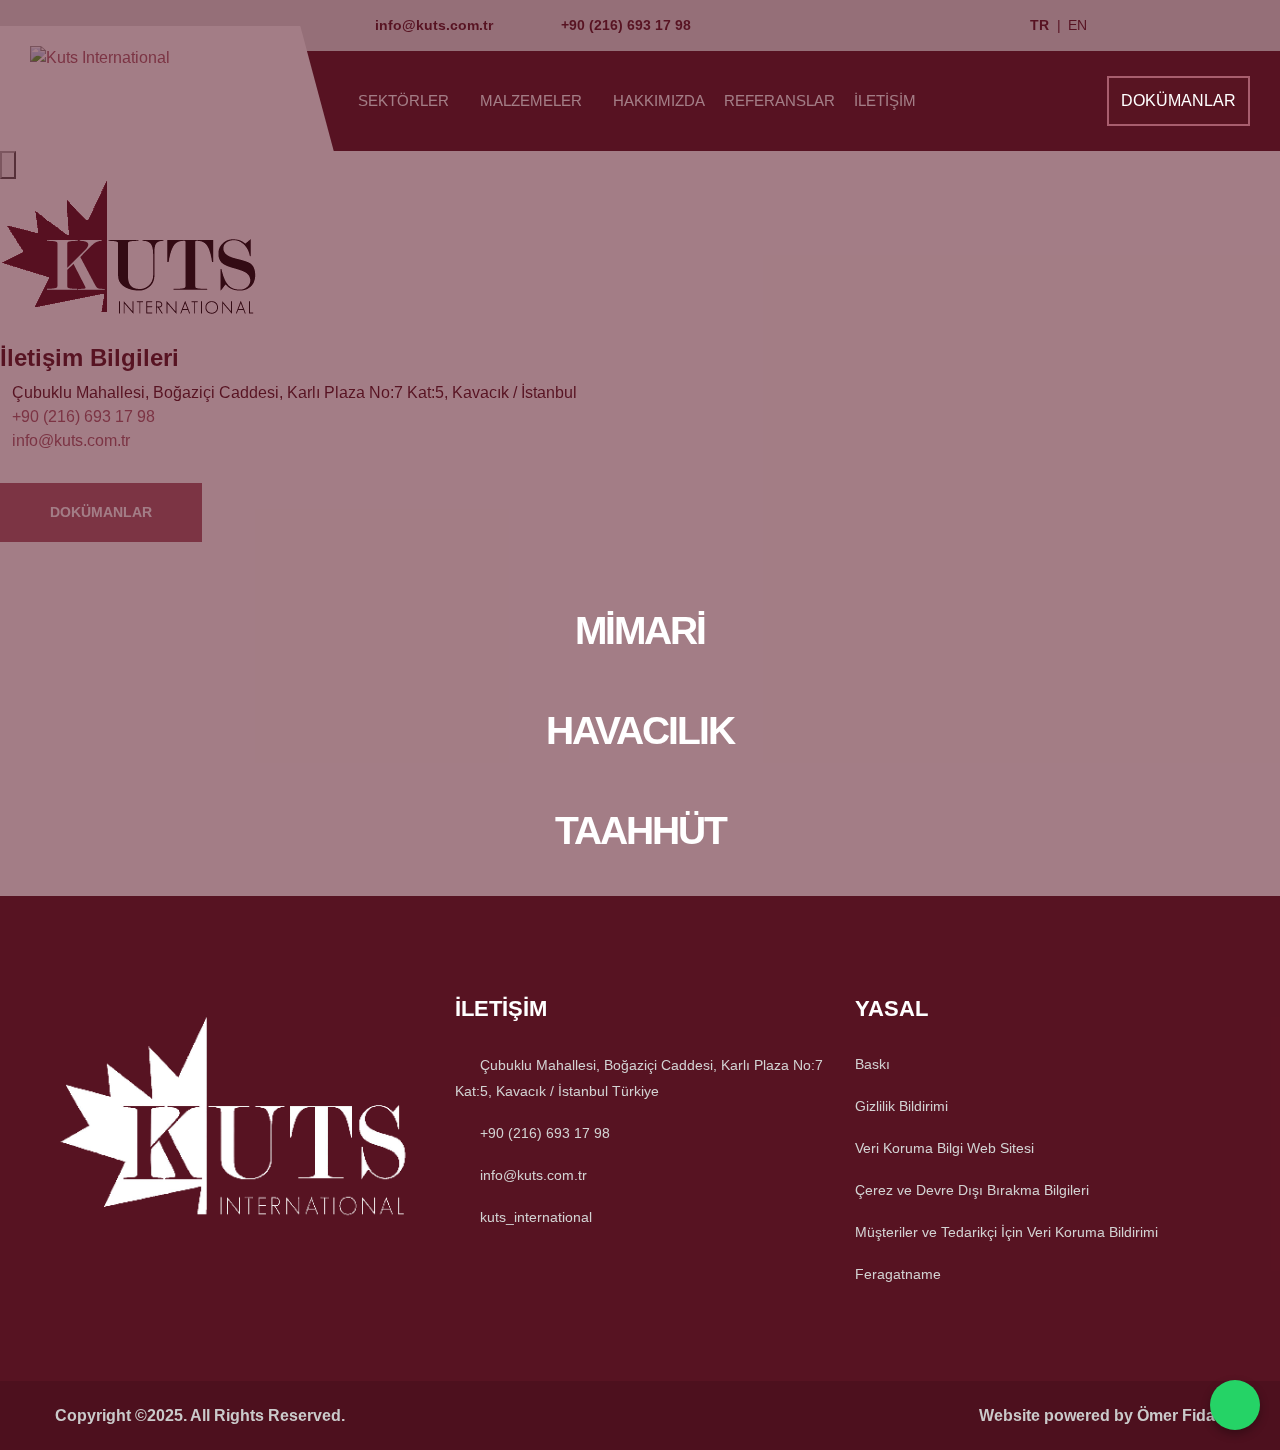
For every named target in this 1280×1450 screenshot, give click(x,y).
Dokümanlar (1178, 100)
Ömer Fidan (1181, 1415)
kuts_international (536, 1217)
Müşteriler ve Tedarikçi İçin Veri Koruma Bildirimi (1006, 1232)
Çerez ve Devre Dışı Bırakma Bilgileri (972, 1190)
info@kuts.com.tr (533, 1175)
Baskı (872, 1064)
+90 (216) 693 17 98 (545, 1133)
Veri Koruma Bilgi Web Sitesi (944, 1148)
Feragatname (898, 1274)
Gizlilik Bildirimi (901, 1106)
